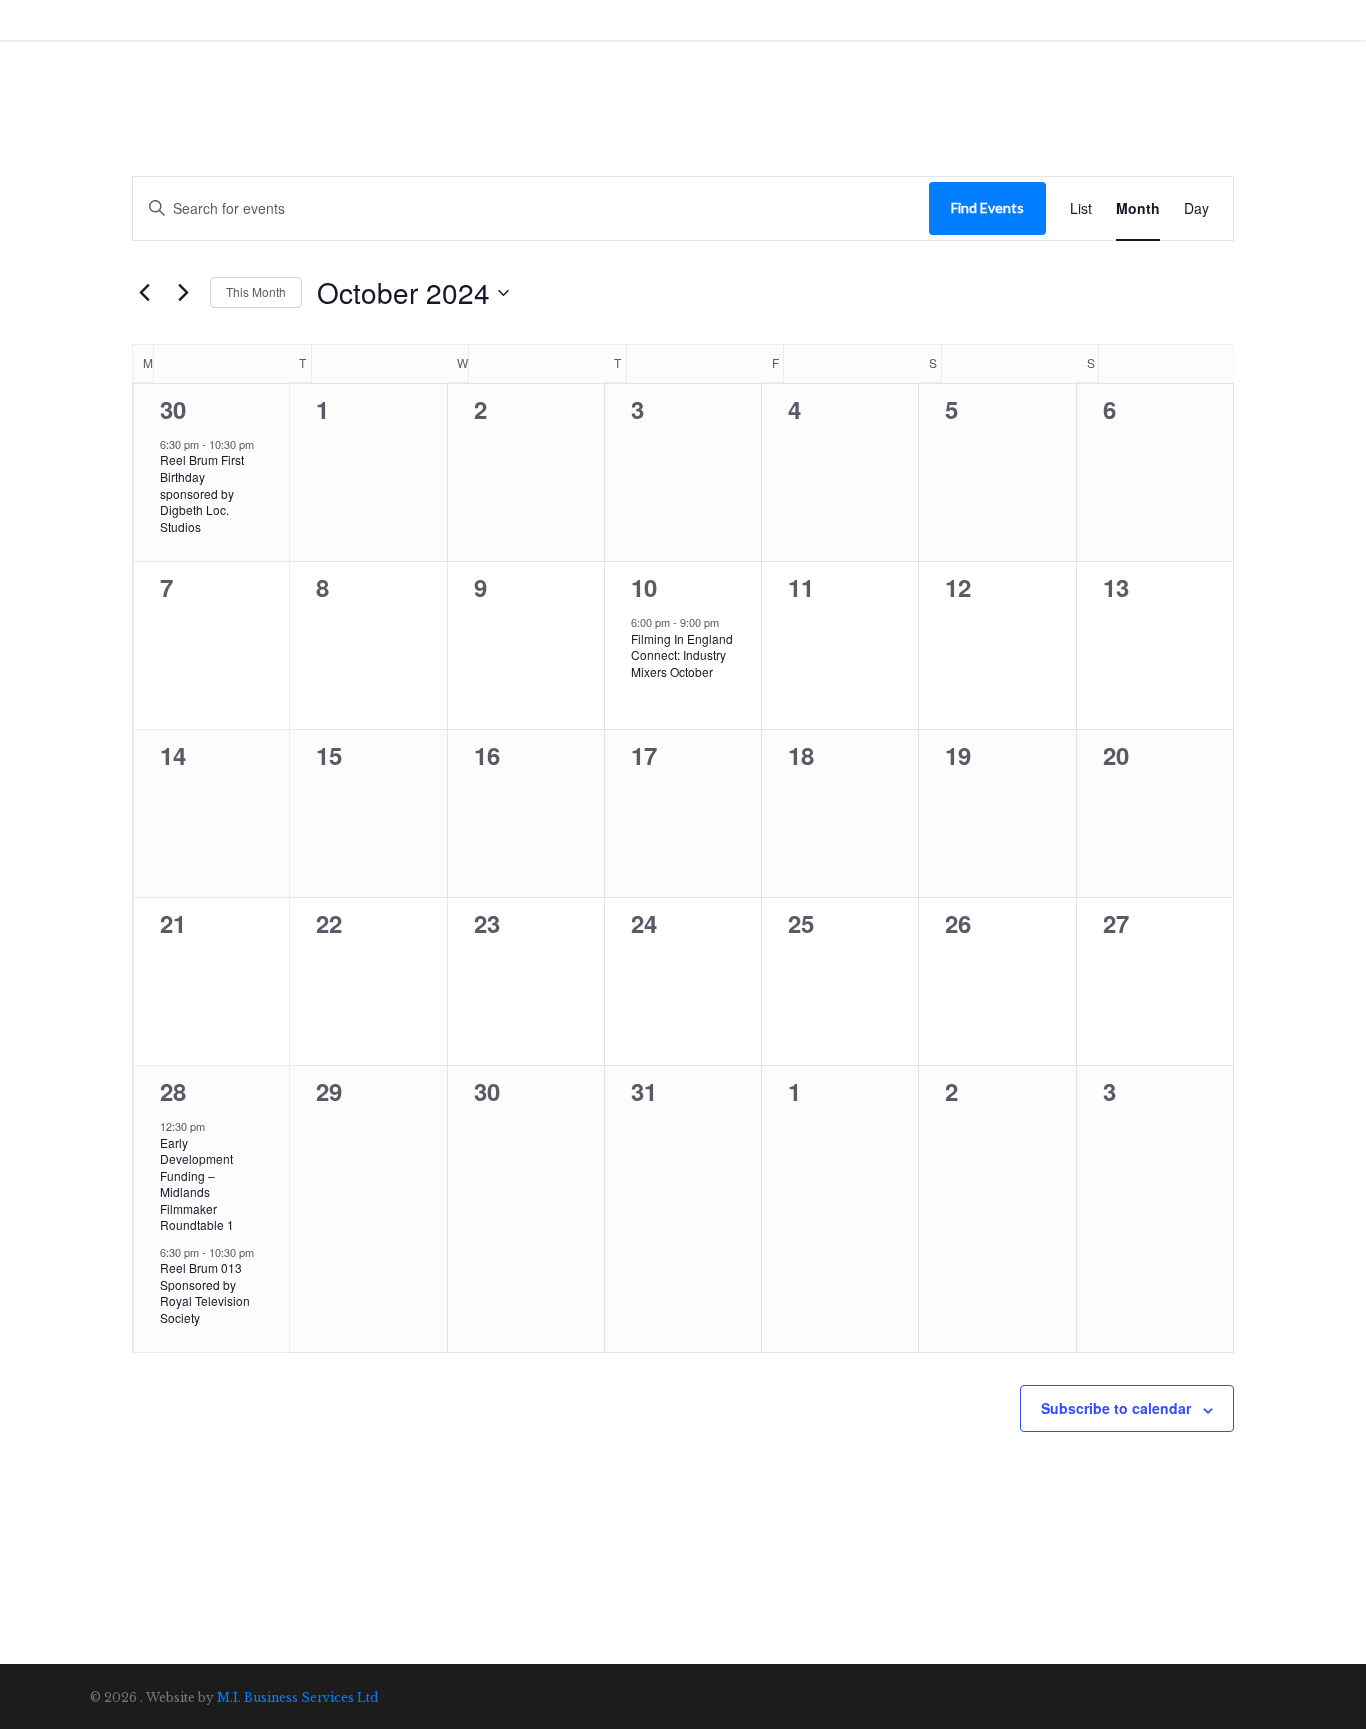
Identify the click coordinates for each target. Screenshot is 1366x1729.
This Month (256, 291)
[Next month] (183, 293)
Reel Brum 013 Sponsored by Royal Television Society (205, 1292)
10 (644, 587)
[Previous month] (144, 293)
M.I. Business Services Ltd (297, 1697)
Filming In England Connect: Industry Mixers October (682, 655)
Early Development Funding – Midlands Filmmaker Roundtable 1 (197, 1184)
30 (173, 409)
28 (173, 1091)
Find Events (987, 207)
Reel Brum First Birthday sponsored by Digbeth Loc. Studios (202, 492)
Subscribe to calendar (1116, 1408)
